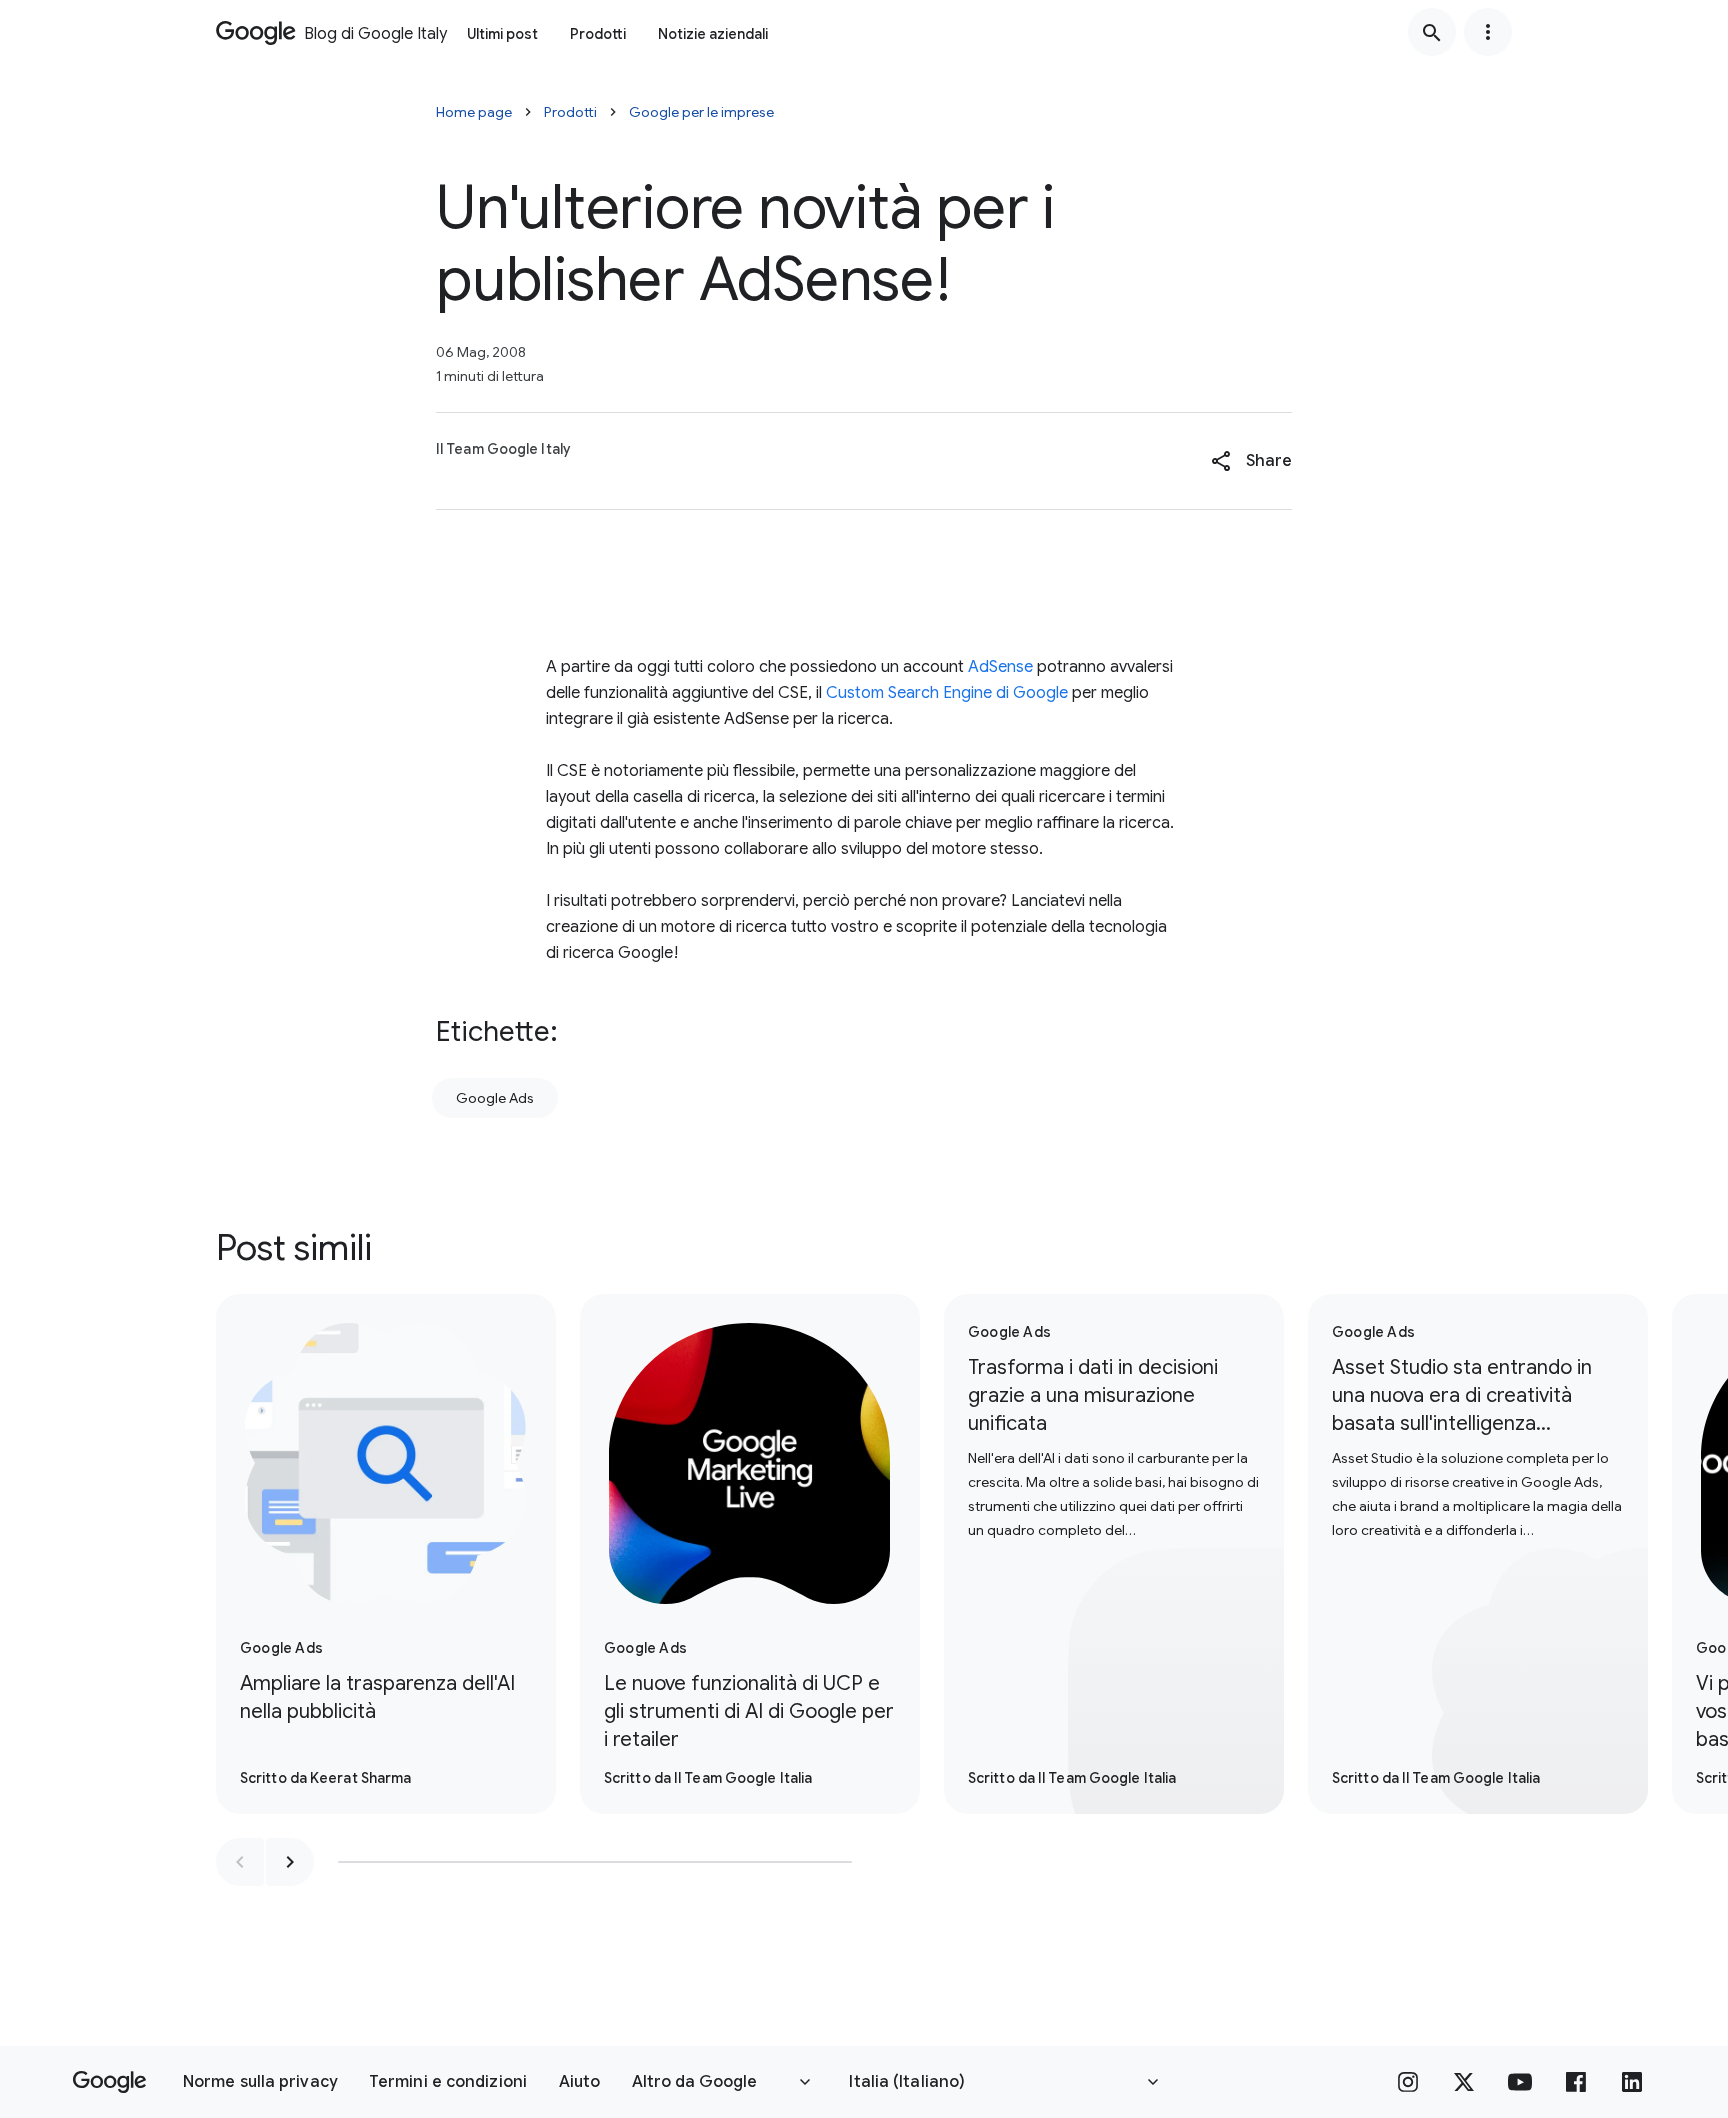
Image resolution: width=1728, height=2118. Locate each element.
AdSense (1000, 667)
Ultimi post (502, 34)
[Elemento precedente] (240, 1862)
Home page (474, 112)
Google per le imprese (701, 112)
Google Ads (495, 1098)
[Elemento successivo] (290, 1862)
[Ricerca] (1432, 32)
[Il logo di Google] (109, 2082)
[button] (1251, 461)
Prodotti (598, 34)
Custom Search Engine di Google (947, 693)
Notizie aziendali (713, 34)
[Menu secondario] (1488, 32)
